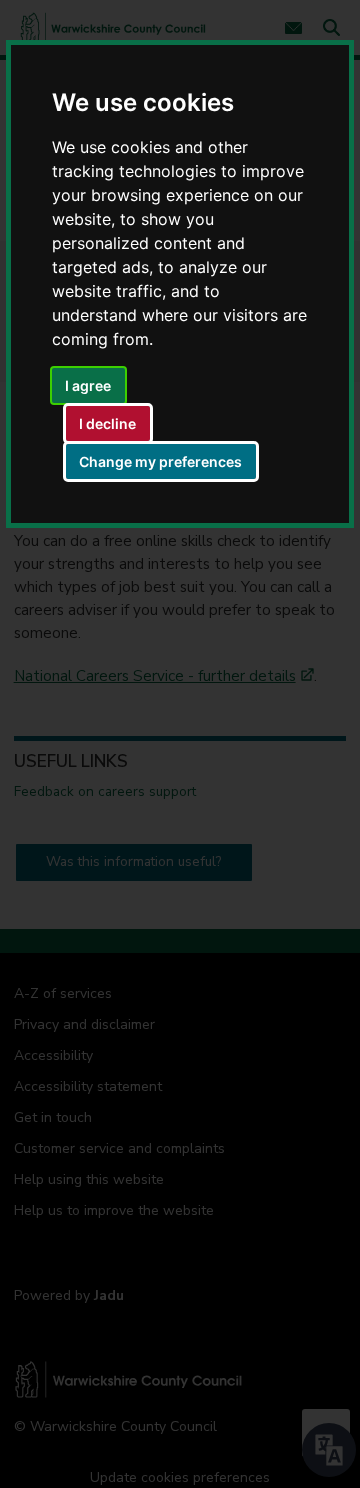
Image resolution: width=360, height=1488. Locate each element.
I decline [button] (107, 423)
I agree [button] (88, 385)
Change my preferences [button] (160, 461)
